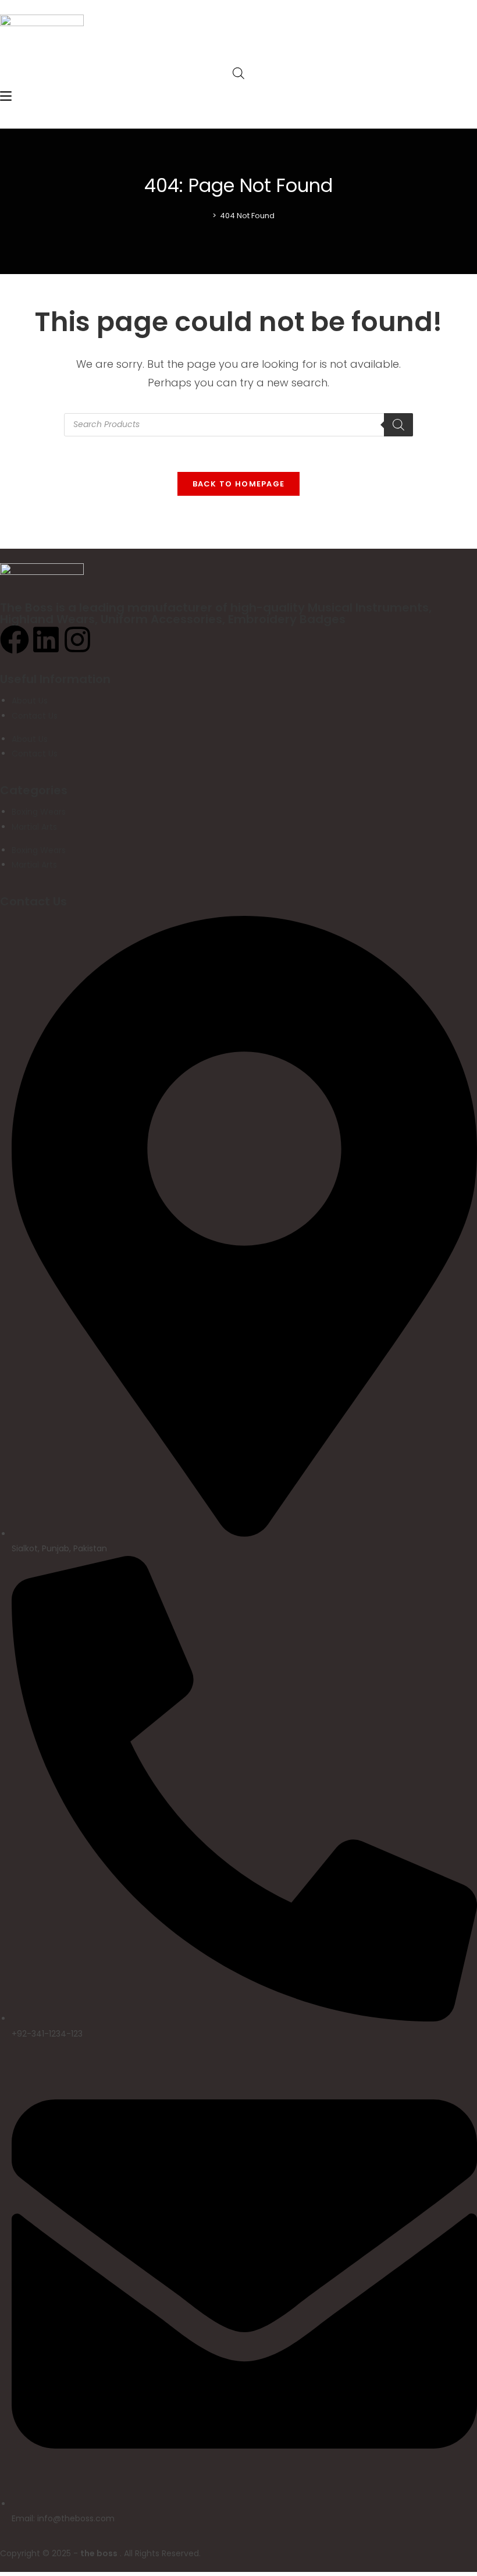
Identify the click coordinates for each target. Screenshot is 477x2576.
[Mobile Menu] (6, 97)
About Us (30, 701)
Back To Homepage (239, 484)
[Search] (398, 425)
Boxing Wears (39, 812)
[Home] (206, 216)
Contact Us (35, 716)
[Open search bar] (238, 73)
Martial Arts (34, 827)
